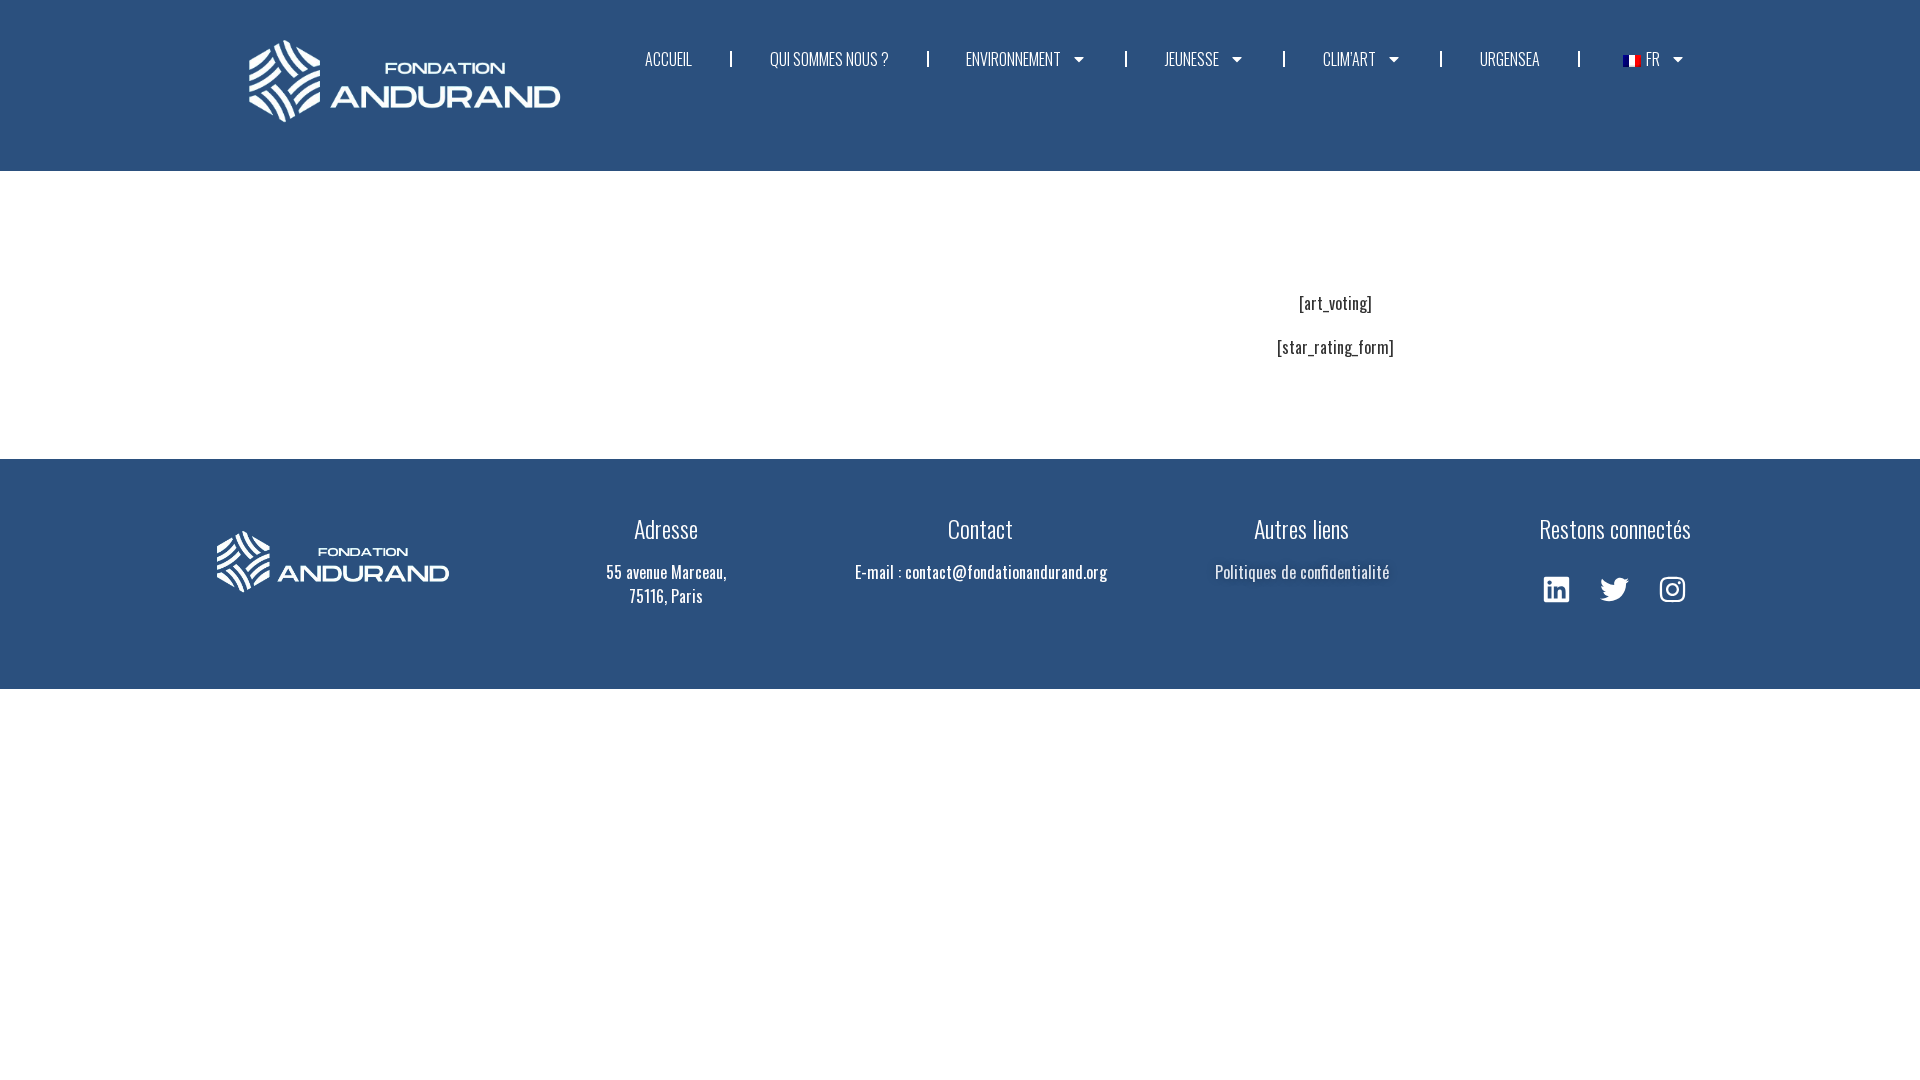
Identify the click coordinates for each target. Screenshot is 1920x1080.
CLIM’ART (1349, 59)
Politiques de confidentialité (1302, 572)
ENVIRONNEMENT (1013, 59)
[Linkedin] (1557, 589)
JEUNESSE (1192, 59)
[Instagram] (1673, 589)
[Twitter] (1615, 589)
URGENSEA (1510, 59)
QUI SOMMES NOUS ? (829, 59)
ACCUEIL (668, 59)
